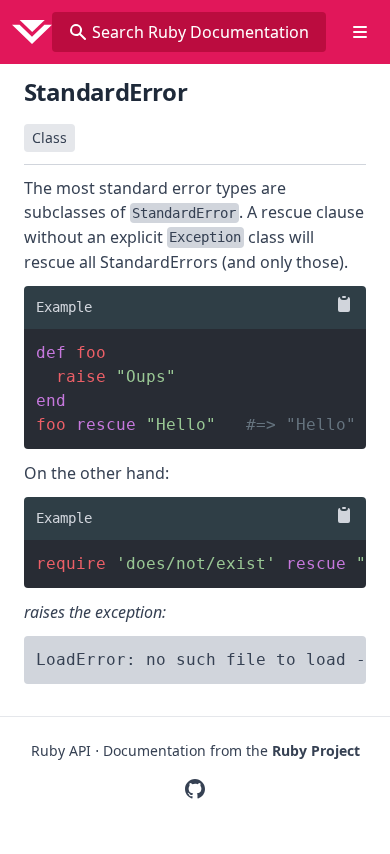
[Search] (78, 32)
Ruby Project (316, 750)
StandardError (105, 91)
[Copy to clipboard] (340, 304)
